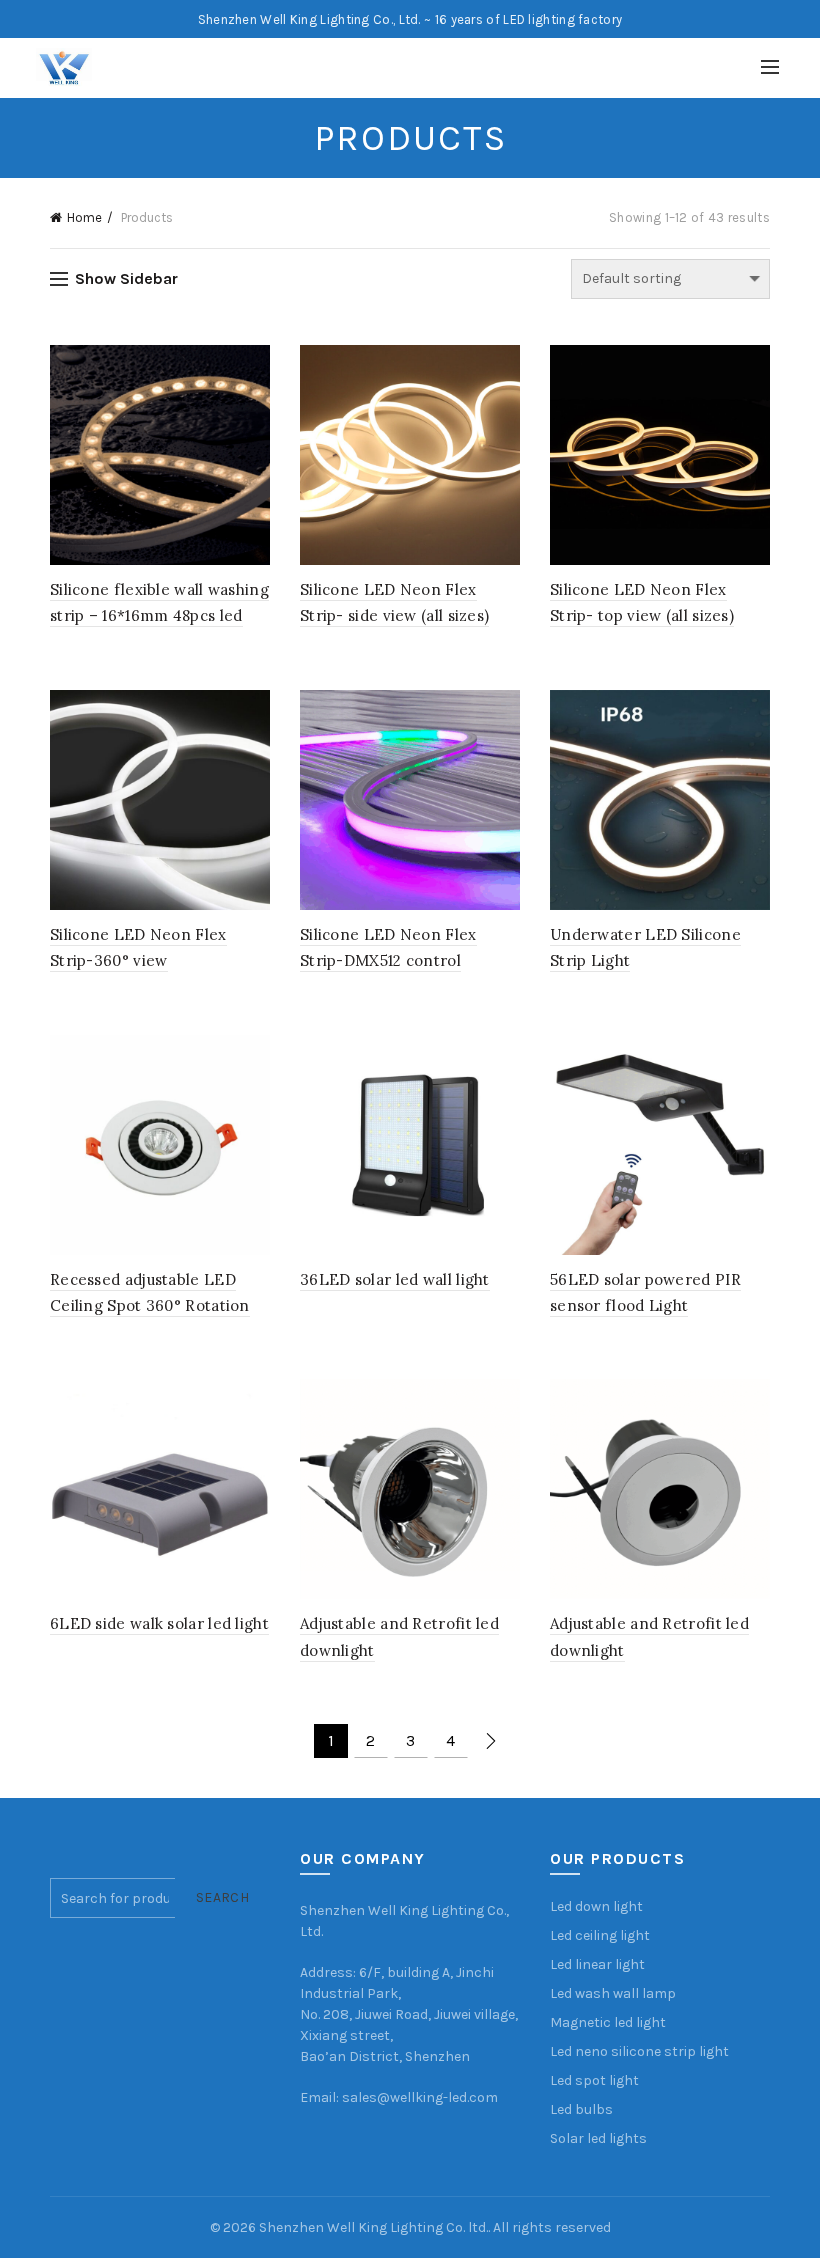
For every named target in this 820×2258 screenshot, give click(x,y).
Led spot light (594, 2080)
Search (222, 1897)
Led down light (596, 1906)
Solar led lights (598, 2138)
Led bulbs (581, 2109)
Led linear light (597, 1964)
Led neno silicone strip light (639, 2051)
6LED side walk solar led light (159, 1623)
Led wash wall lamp (613, 1993)
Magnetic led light (608, 2022)
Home (84, 217)
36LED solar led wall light (395, 1279)
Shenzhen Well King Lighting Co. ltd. (373, 2227)
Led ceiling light (600, 1935)
